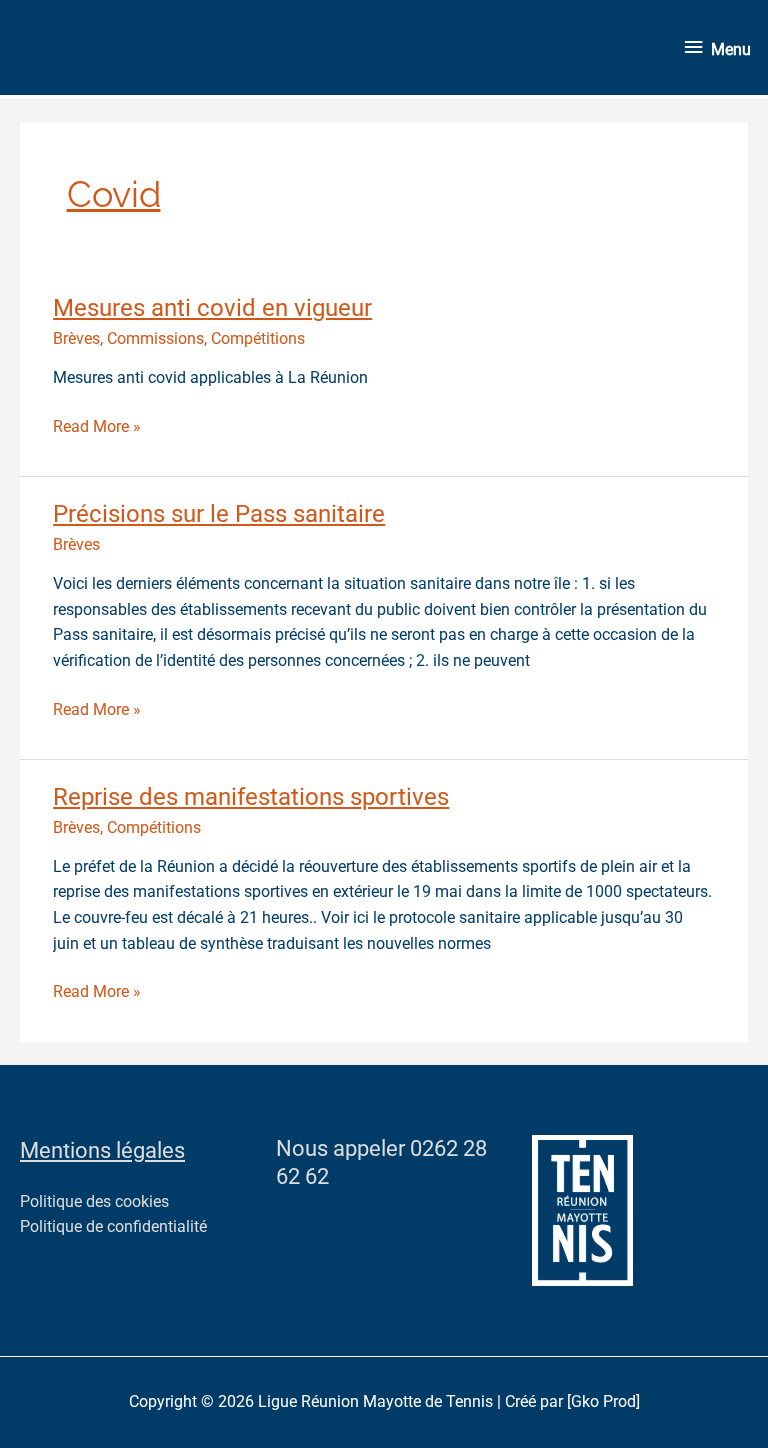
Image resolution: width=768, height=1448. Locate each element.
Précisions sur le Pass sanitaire (219, 514)
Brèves (76, 339)
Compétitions (258, 339)
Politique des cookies (94, 1202)
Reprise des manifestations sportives (251, 797)
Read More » (97, 425)
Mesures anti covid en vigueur (212, 308)
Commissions (155, 339)
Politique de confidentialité (113, 1227)
